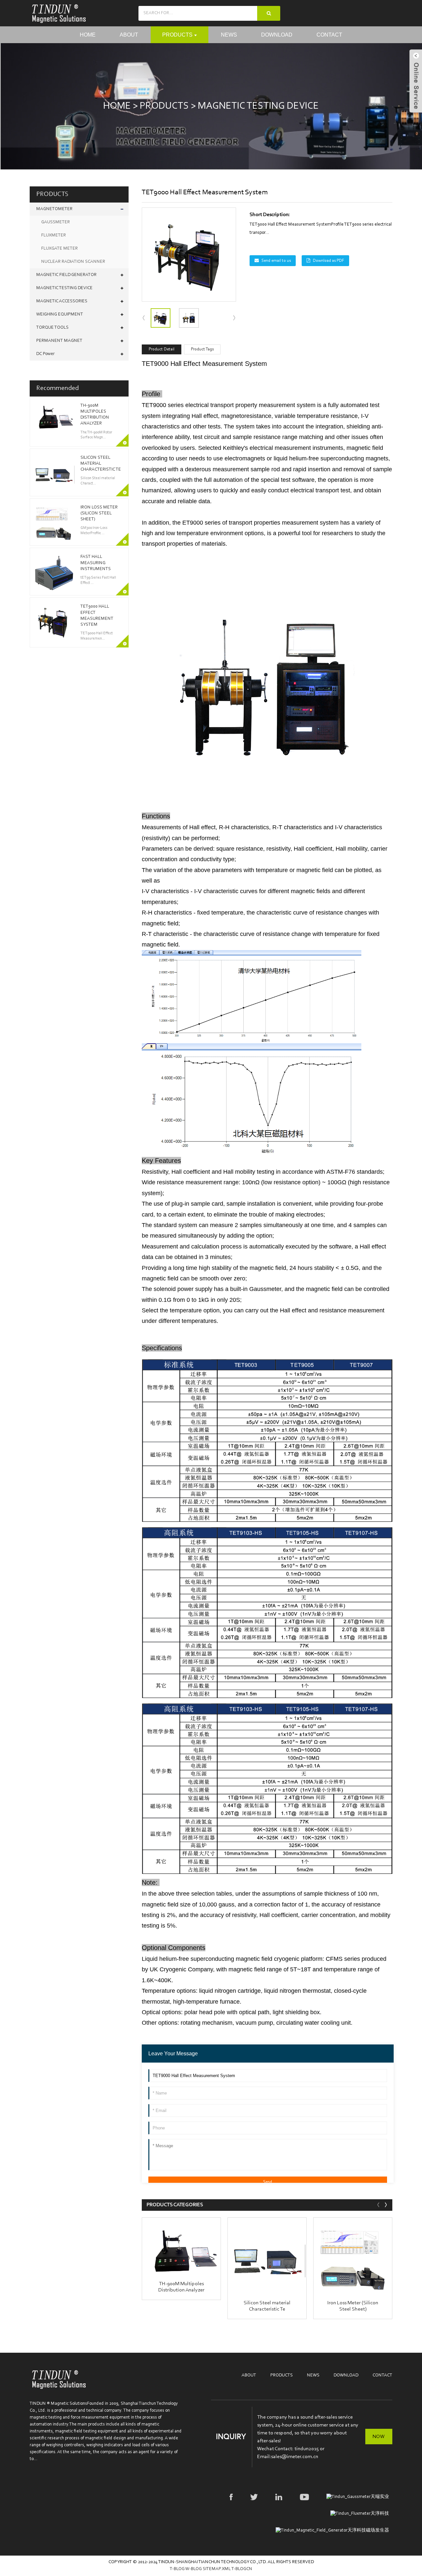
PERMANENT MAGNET (59, 341)
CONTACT (382, 2375)
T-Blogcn (242, 2569)
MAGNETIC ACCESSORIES (62, 301)
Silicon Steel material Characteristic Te (101, 464)
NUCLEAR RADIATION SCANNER (73, 262)
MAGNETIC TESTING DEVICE (258, 106)
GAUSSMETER (56, 222)
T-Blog (178, 2569)
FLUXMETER (54, 235)
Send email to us (276, 261)
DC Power (45, 354)
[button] (234, 318)
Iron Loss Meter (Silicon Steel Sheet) (99, 513)
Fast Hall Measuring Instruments (96, 563)
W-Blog (194, 2569)
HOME (117, 106)
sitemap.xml (217, 2569)
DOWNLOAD (346, 2375)
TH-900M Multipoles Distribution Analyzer (181, 2287)
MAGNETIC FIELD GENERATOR (66, 275)
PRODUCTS (164, 106)
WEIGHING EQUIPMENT (60, 315)
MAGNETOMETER (54, 209)
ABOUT (249, 2375)
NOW (379, 2437)
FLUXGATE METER (60, 249)
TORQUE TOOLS (52, 328)
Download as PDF (329, 261)
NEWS (313, 2375)
